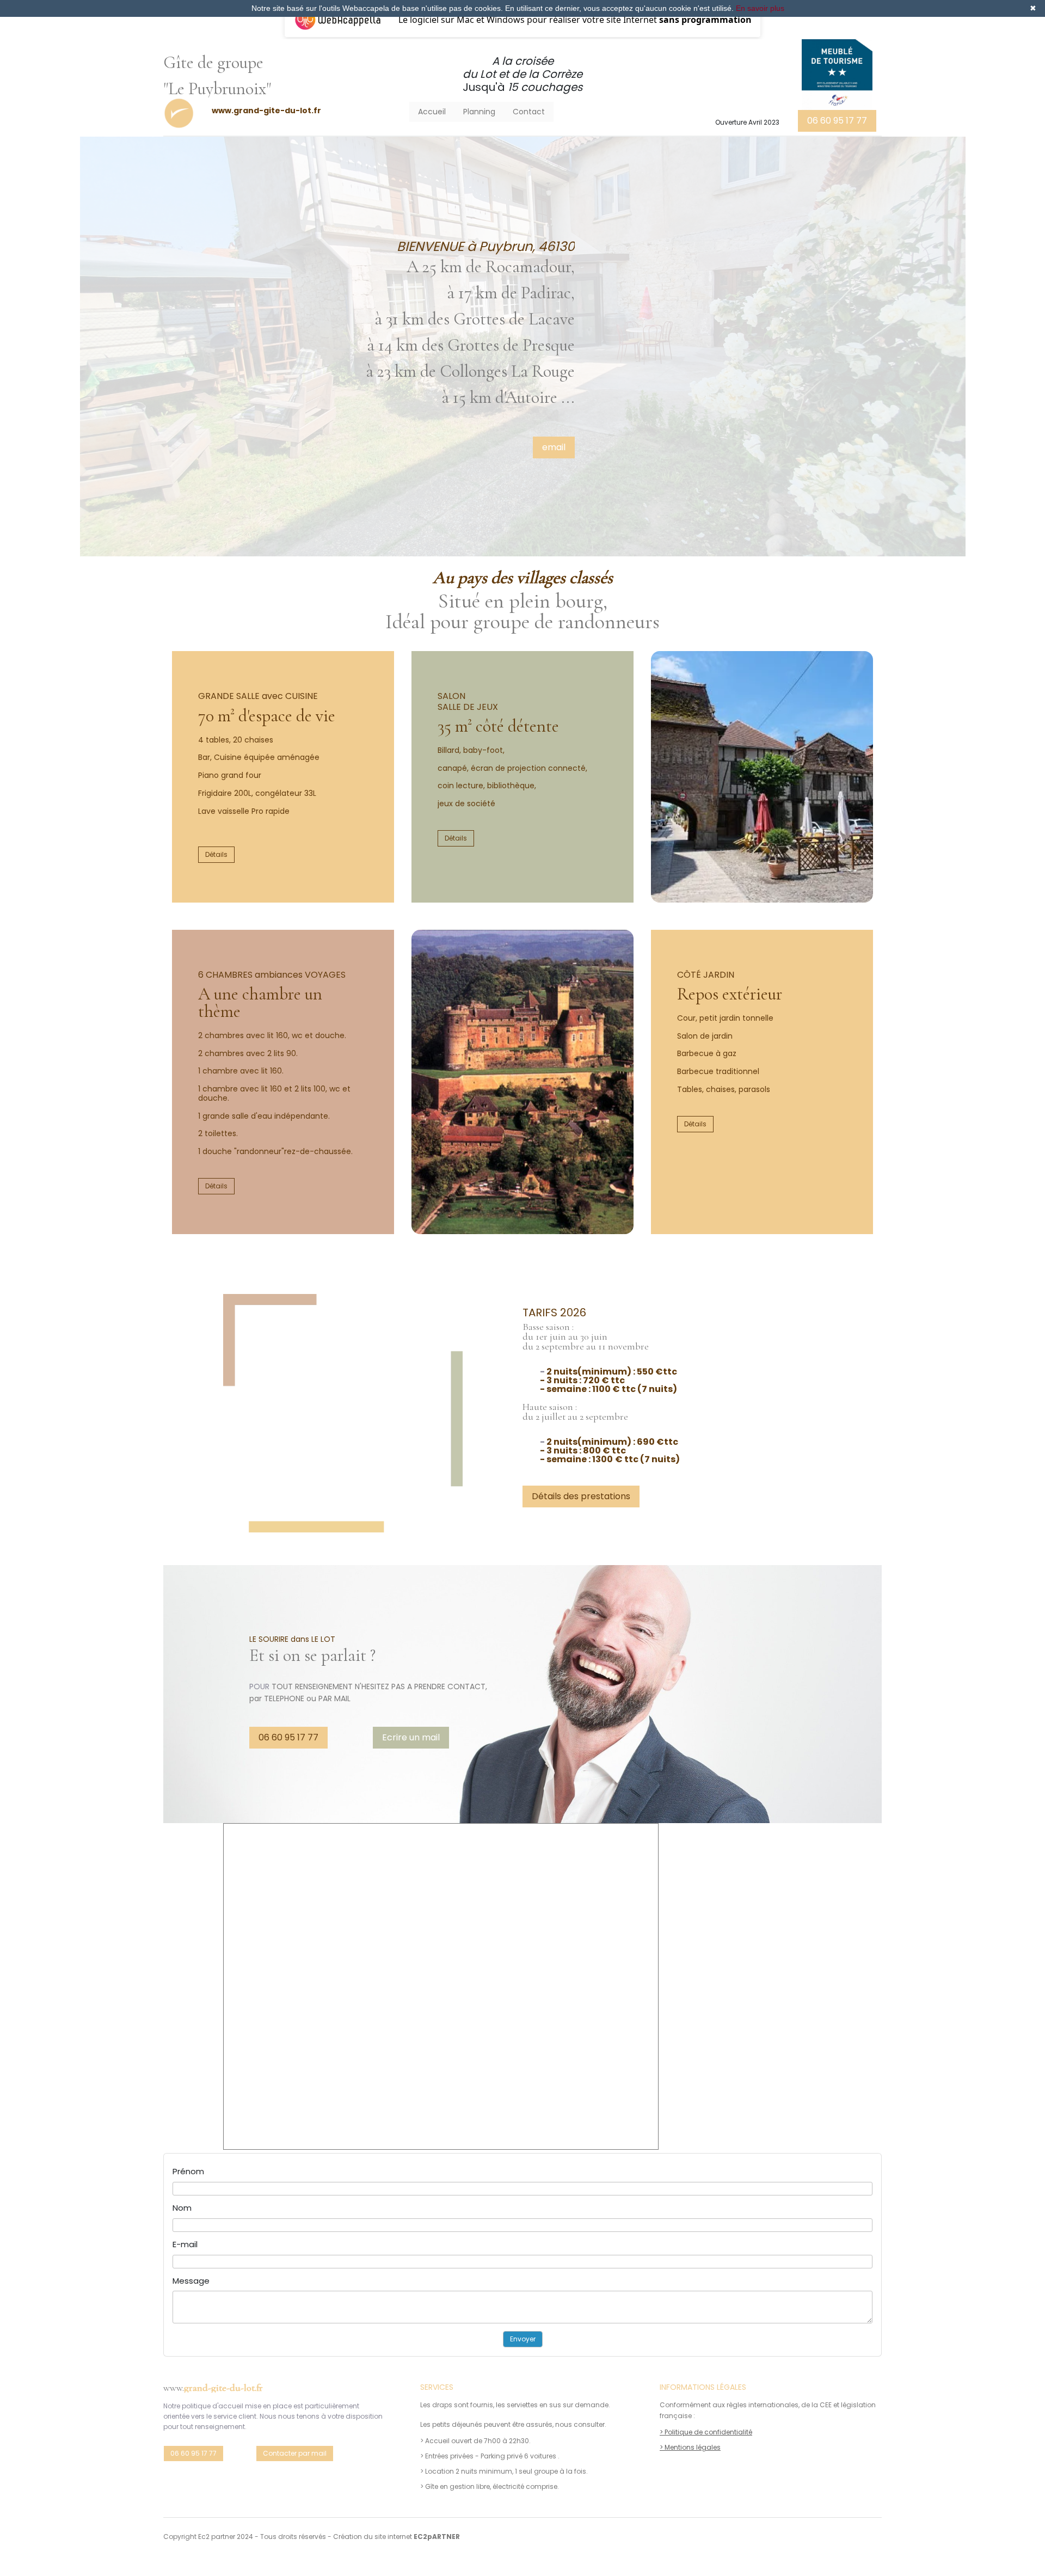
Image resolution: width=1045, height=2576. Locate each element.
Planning (479, 112)
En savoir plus (760, 8)
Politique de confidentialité (708, 2432)
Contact (529, 112)
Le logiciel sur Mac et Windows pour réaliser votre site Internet (575, 20)
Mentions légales (693, 2447)
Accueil (432, 112)
